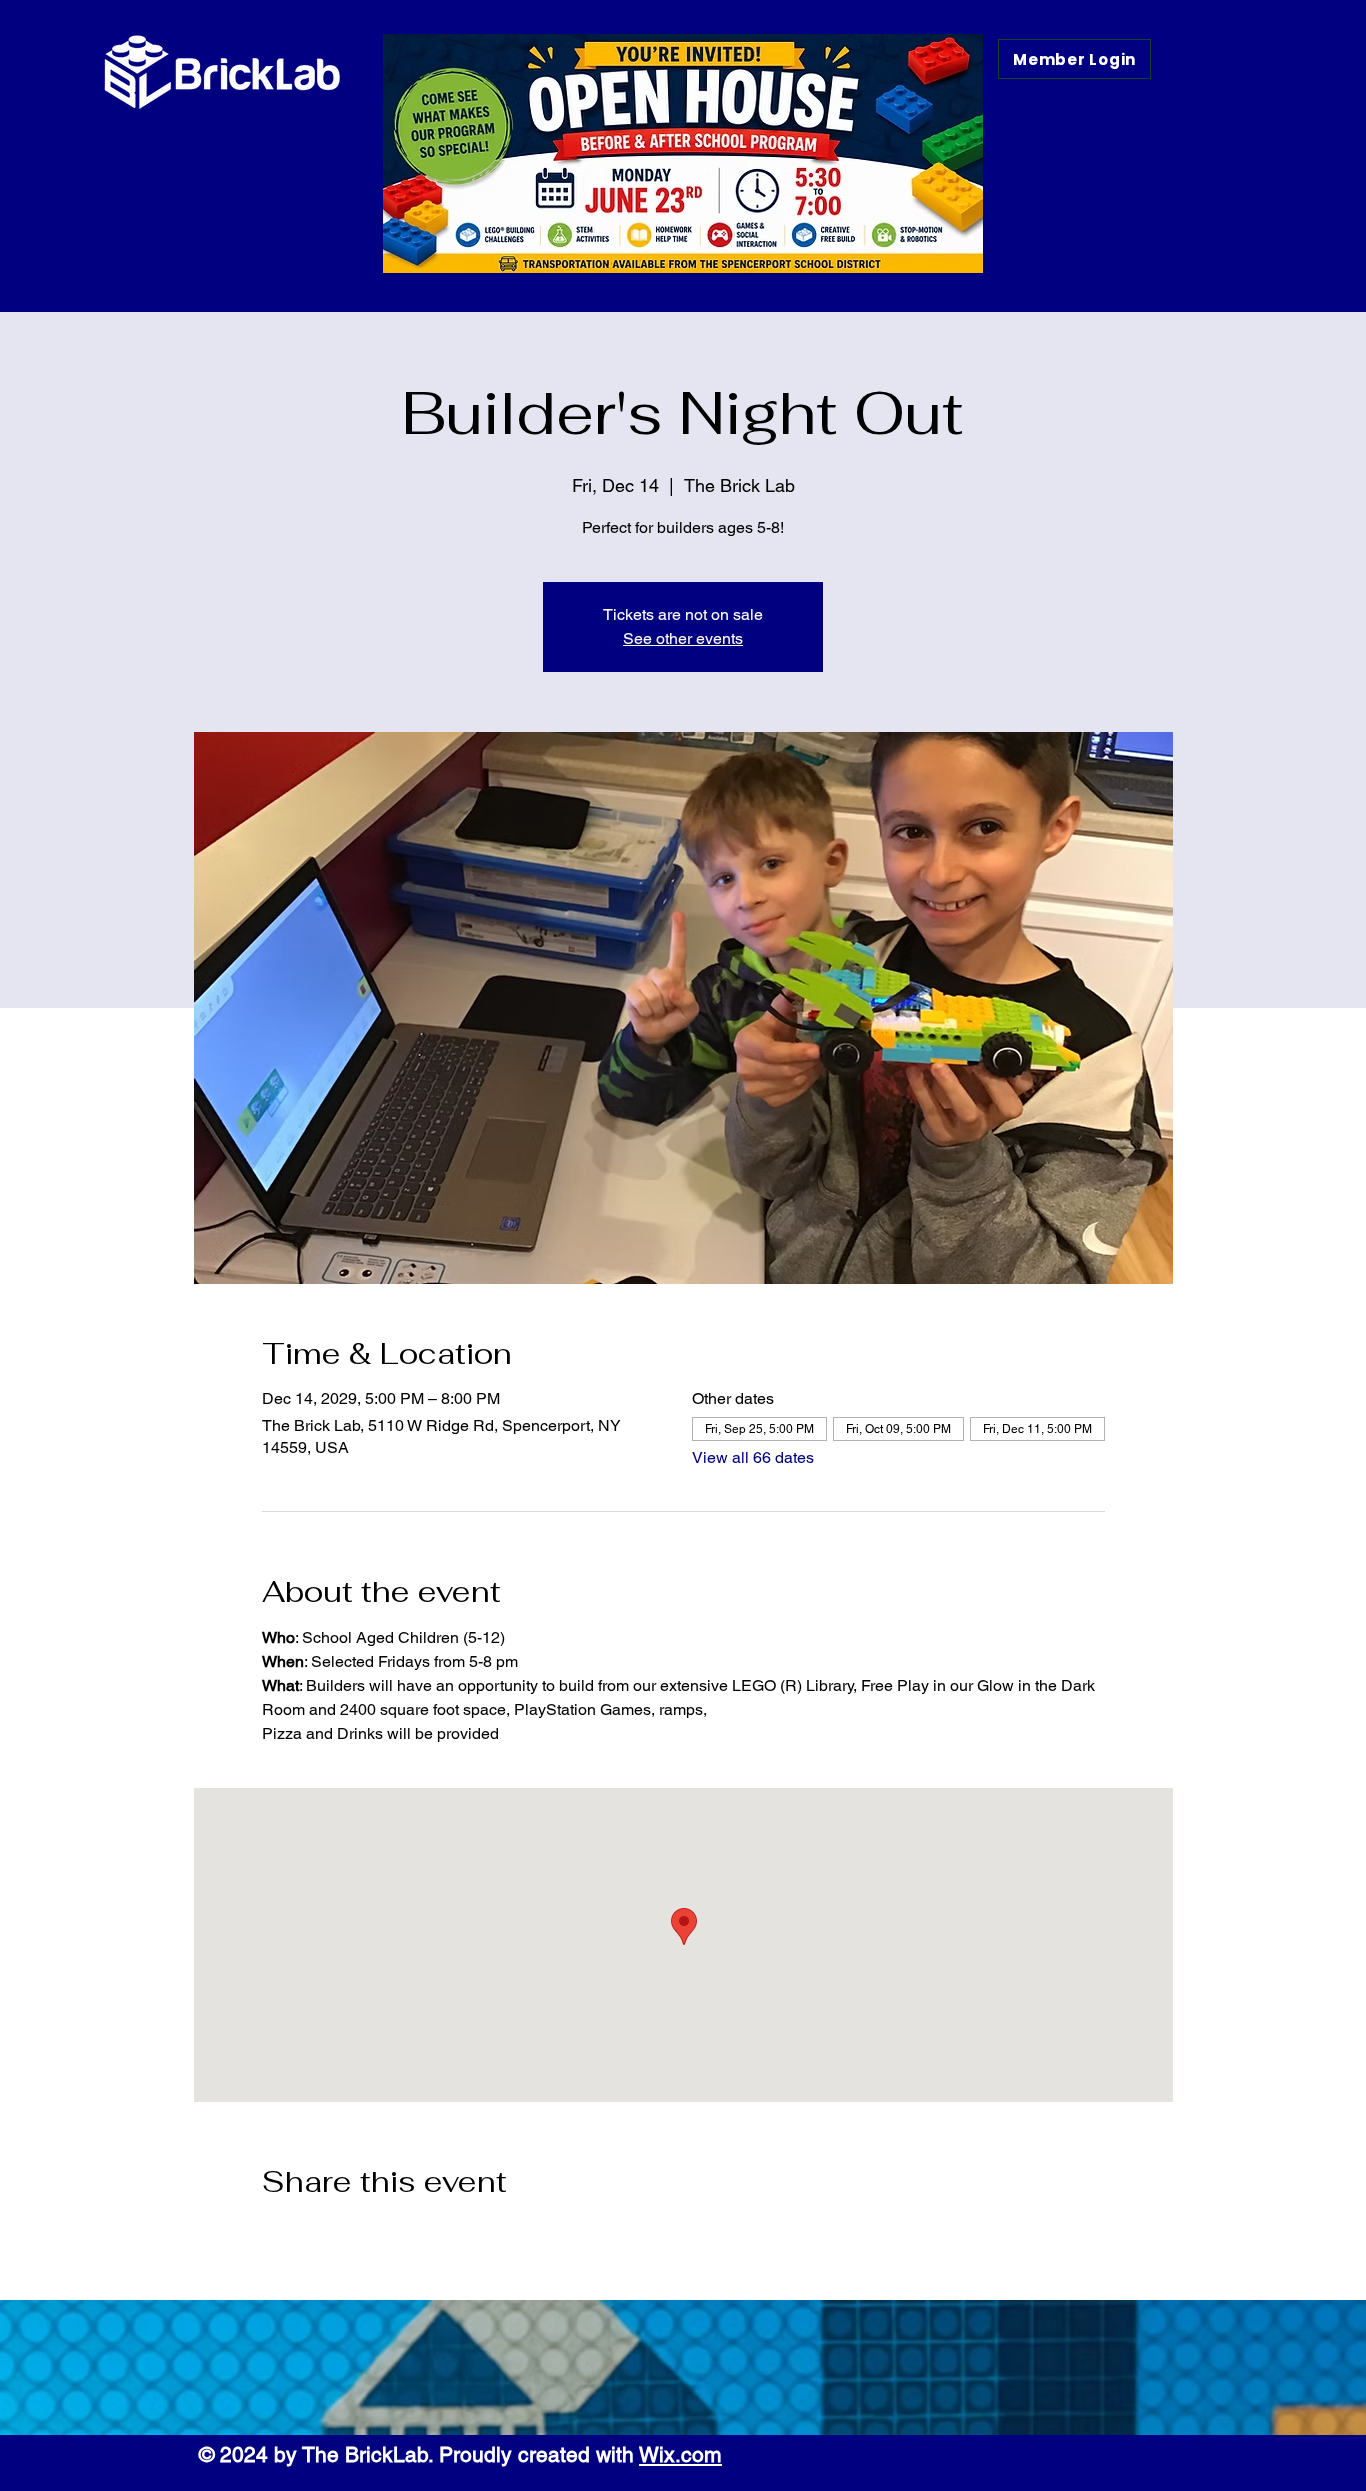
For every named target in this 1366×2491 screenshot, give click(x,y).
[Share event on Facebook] (271, 2235)
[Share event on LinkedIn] (369, 2235)
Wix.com (680, 2454)
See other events (683, 638)
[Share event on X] (320, 2235)
